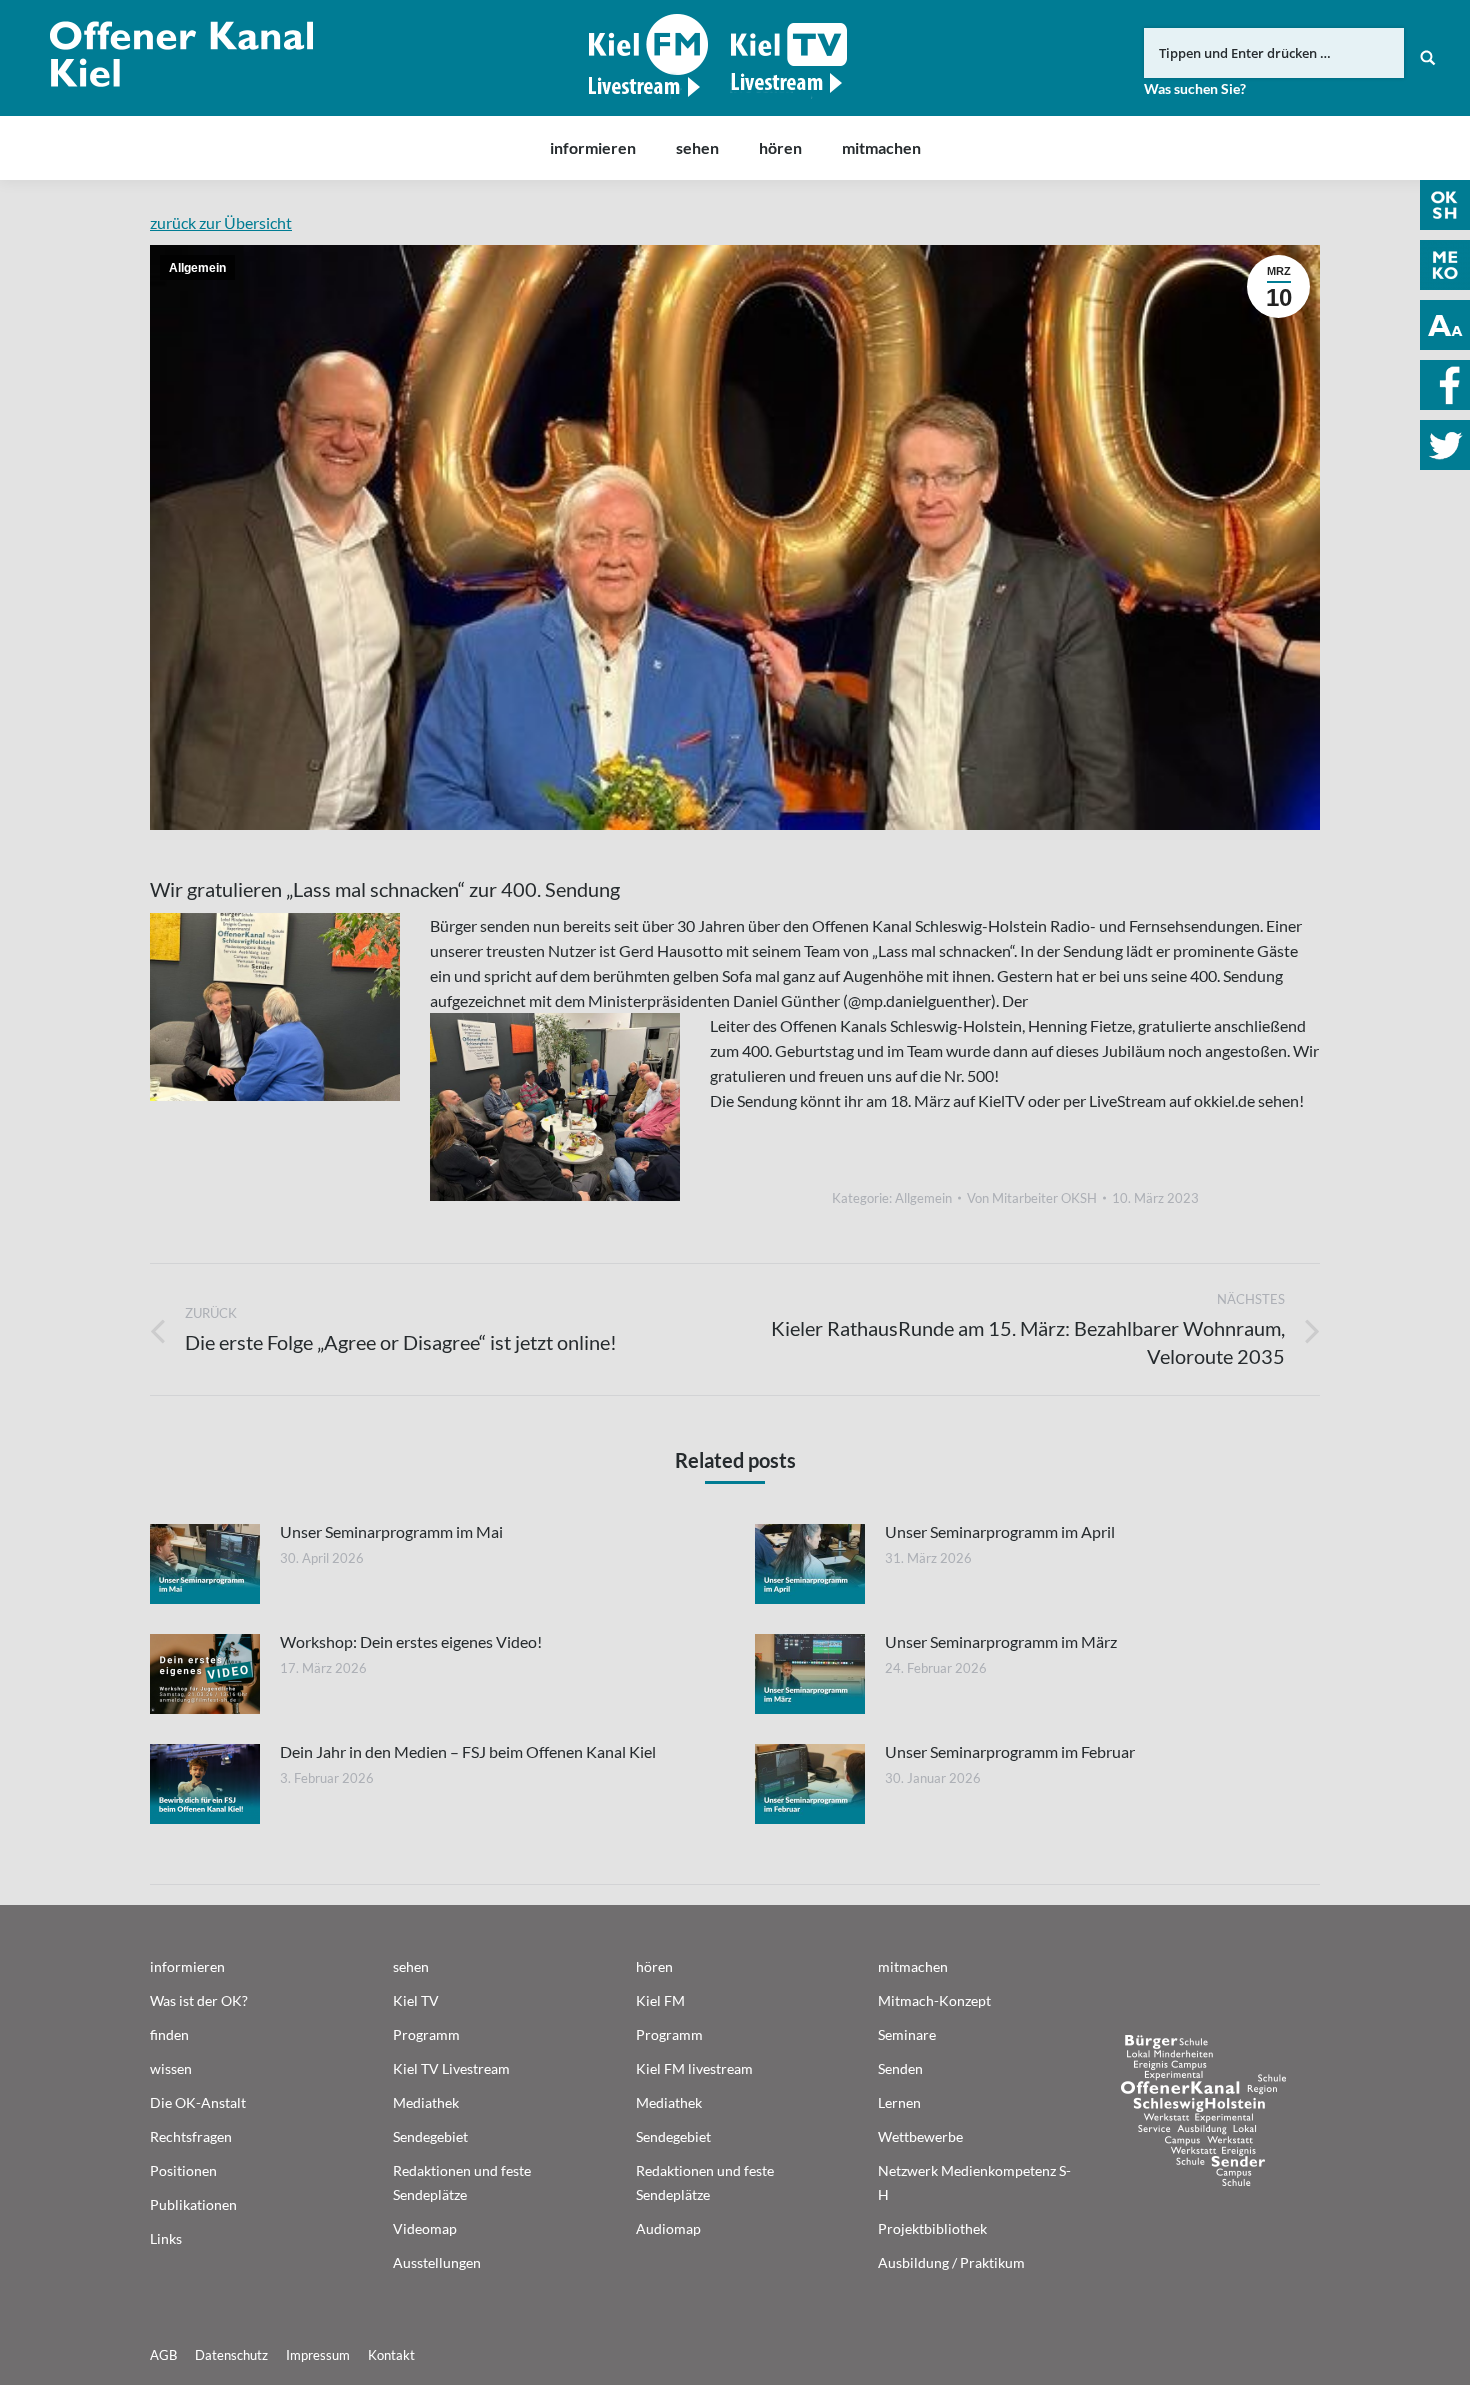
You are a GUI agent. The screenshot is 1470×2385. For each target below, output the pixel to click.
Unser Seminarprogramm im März (1001, 1641)
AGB (163, 2355)
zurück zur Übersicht (221, 222)
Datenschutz (231, 2355)
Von (1032, 1198)
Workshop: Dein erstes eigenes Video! (411, 1641)
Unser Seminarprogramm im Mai (391, 1531)
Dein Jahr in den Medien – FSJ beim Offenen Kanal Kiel (468, 1751)
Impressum (318, 2355)
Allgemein (197, 268)
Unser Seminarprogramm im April (1000, 1531)
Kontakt (391, 2355)
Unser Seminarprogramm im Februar (1010, 1751)
